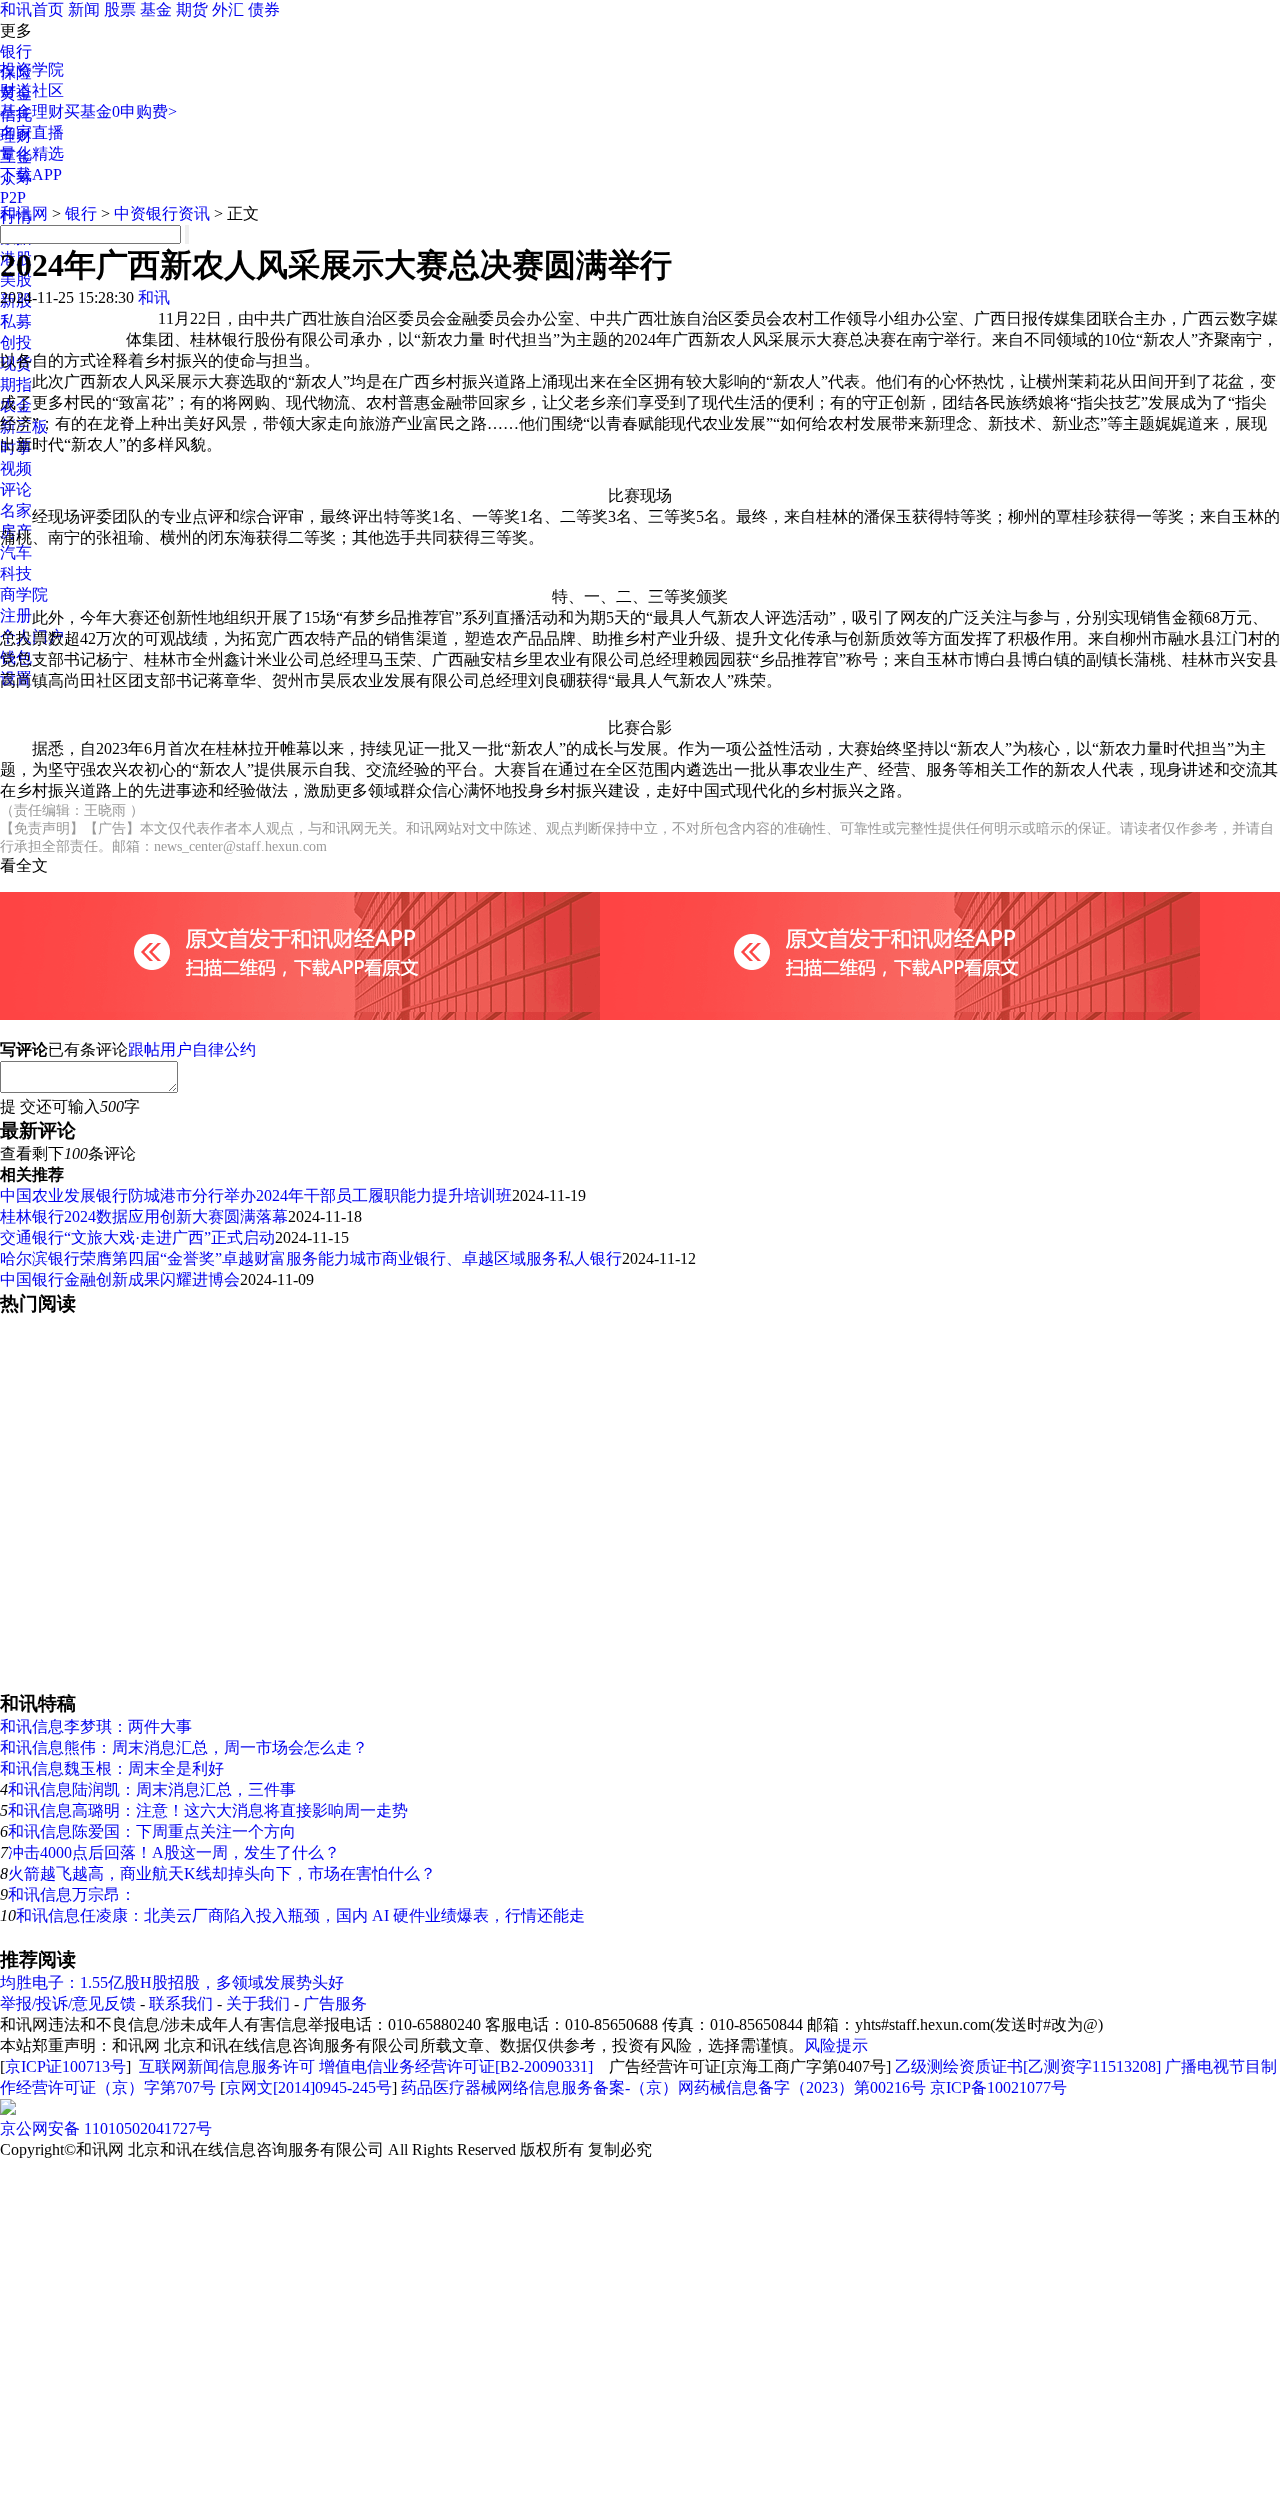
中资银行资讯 (162, 213)
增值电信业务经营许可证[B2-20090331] (456, 2066)
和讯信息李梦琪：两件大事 (96, 1726)
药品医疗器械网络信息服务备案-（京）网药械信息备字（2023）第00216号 (663, 2087)
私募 (16, 321)
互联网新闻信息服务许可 (227, 2066)
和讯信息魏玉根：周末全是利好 (112, 1768)
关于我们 (258, 2003)
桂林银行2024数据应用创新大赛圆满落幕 (144, 1216)
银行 (16, 51)
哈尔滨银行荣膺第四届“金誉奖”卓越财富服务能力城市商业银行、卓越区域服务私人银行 (311, 1258)
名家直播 (32, 132)
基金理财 (32, 111)
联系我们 (181, 2003)
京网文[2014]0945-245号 (308, 2087)
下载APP (31, 174)
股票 (120, 9)
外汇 (228, 9)
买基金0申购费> (120, 111)
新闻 (84, 9)
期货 (192, 9)
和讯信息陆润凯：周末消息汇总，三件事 (152, 1789)
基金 (156, 9)
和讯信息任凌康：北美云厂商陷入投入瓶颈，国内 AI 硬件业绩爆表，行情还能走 (300, 1915)
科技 (16, 573)
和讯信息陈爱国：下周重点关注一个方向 (152, 1831)
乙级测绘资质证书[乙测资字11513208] (1028, 2066)
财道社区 (32, 90)
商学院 (24, 594)
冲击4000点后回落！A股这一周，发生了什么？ (174, 1852)
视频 (16, 468)
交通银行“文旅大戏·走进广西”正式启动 (137, 1237)
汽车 (16, 552)
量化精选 (32, 153)
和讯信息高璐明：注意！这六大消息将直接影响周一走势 (208, 1810)
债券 (264, 9)
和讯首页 (32, 9)
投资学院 (32, 69)
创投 (16, 342)
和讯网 (24, 213)
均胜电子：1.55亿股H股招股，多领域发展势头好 (172, 1982)
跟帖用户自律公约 (192, 1049)
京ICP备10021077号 (998, 2087)
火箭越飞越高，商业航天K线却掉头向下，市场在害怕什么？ (222, 1873)
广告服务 (335, 2003)
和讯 (154, 297)
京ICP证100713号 (65, 2066)
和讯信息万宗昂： (72, 1894)
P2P (13, 197)
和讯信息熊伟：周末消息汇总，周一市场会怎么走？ (184, 1747)
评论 (16, 489)
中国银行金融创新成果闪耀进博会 (120, 1279)
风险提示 (836, 2045)
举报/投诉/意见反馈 (68, 2003)
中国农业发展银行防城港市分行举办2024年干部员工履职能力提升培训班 (256, 1195)
